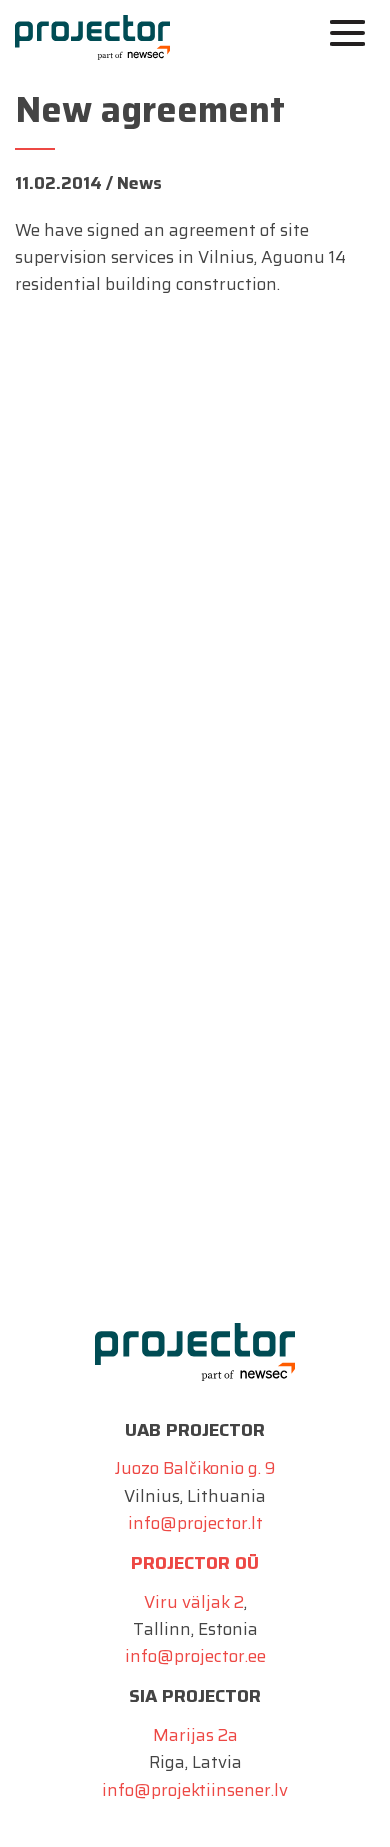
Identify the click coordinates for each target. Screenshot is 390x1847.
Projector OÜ (195, 1563)
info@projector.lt (195, 1523)
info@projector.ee (195, 1656)
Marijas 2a (195, 1735)
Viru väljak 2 (194, 1602)
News (139, 183)
